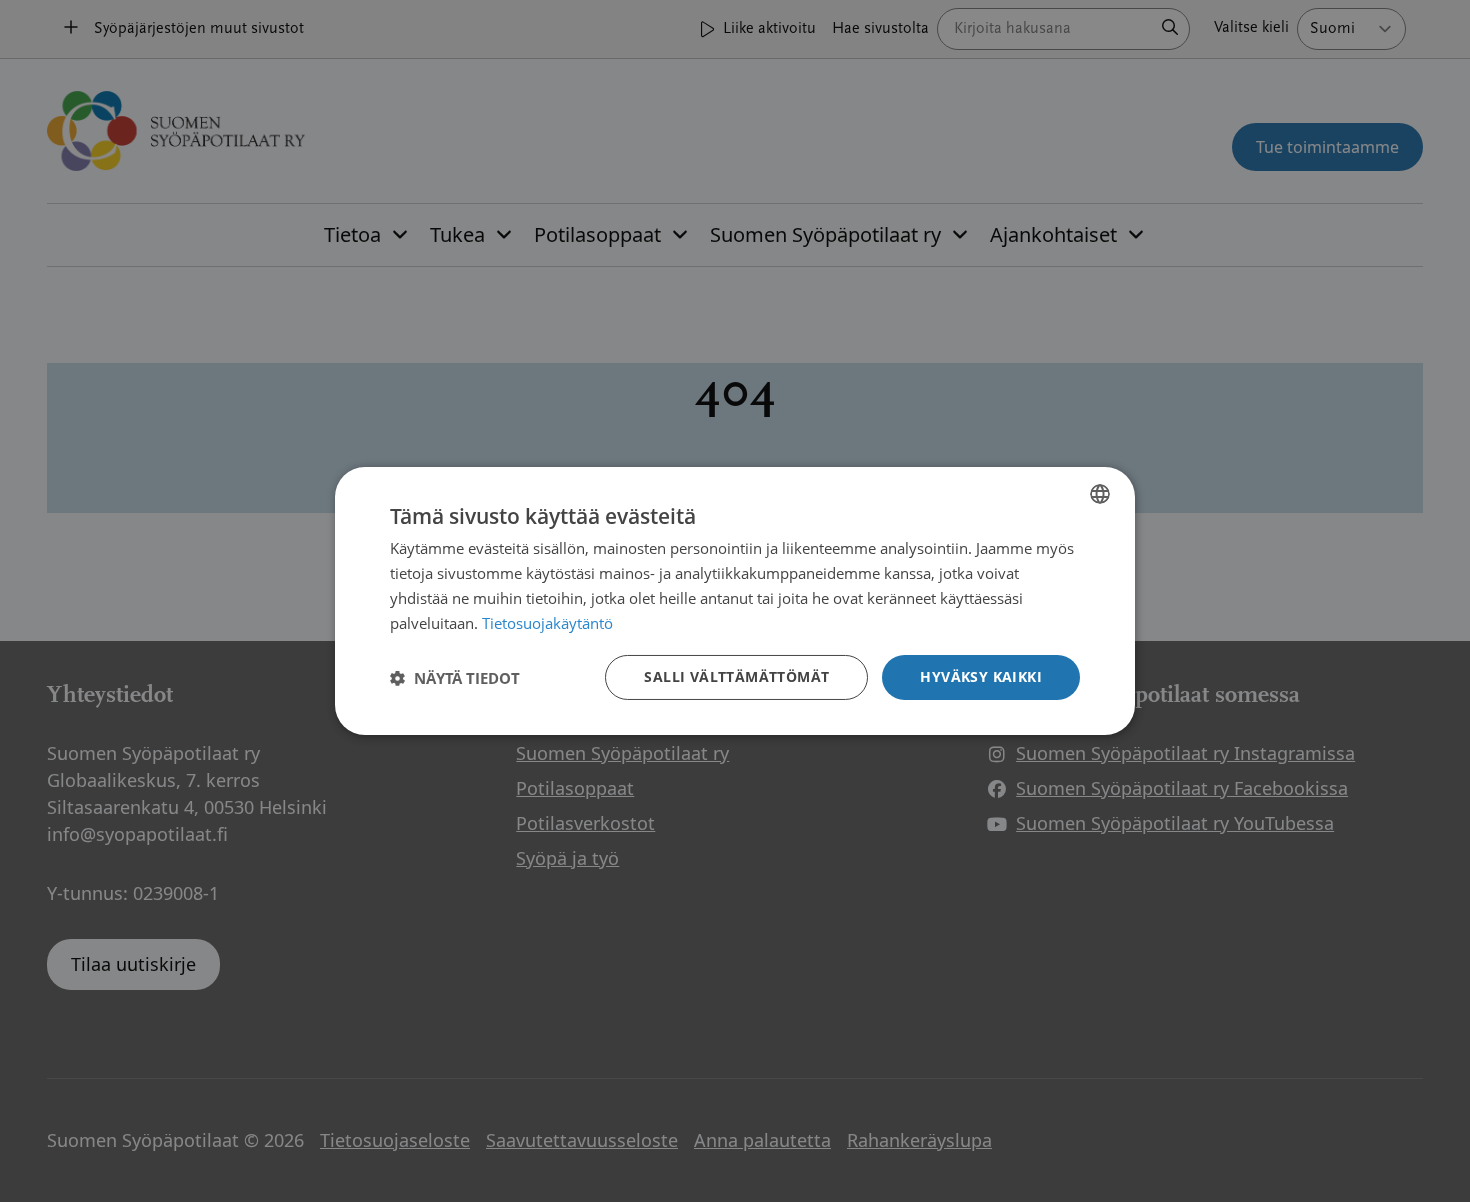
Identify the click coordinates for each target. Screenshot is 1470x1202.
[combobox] (1100, 494)
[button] (455, 678)
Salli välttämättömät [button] (736, 676)
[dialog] (735, 601)
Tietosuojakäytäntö (547, 623)
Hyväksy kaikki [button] (981, 676)
